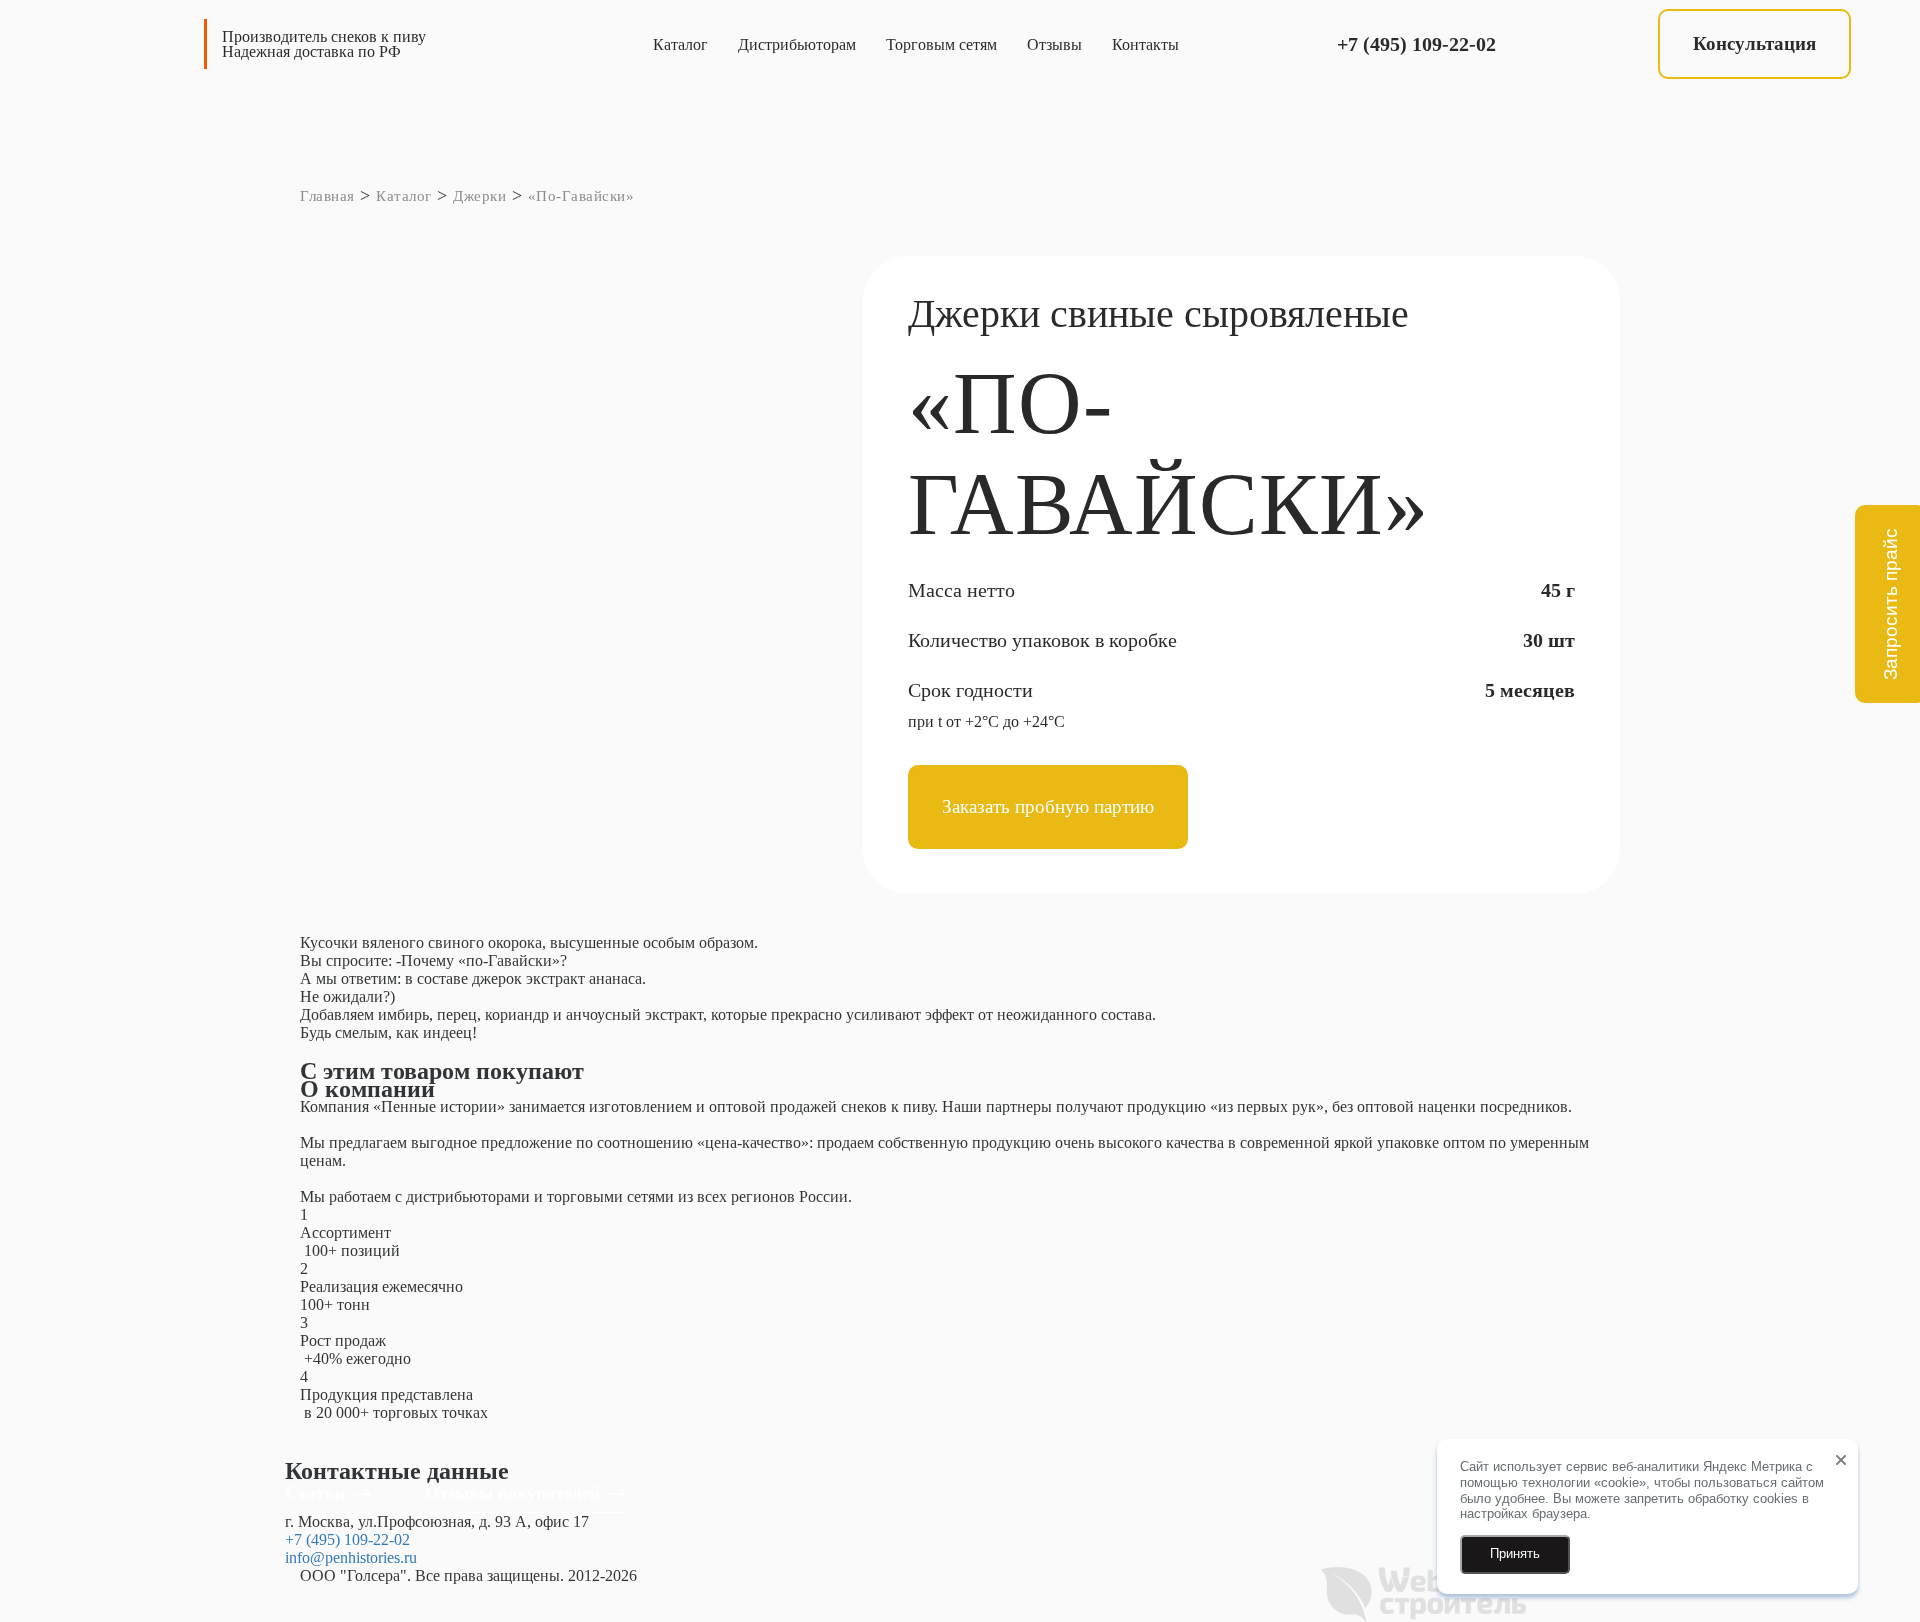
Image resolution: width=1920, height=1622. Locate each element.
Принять (1515, 1553)
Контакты (1145, 44)
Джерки (479, 196)
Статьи (315, 1493)
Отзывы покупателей (512, 1493)
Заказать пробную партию (1048, 806)
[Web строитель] (1424, 1592)
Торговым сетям (941, 44)
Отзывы (1054, 44)
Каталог (680, 44)
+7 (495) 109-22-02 (1416, 44)
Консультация (1754, 43)
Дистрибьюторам (797, 44)
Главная (327, 196)
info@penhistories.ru (351, 1557)
